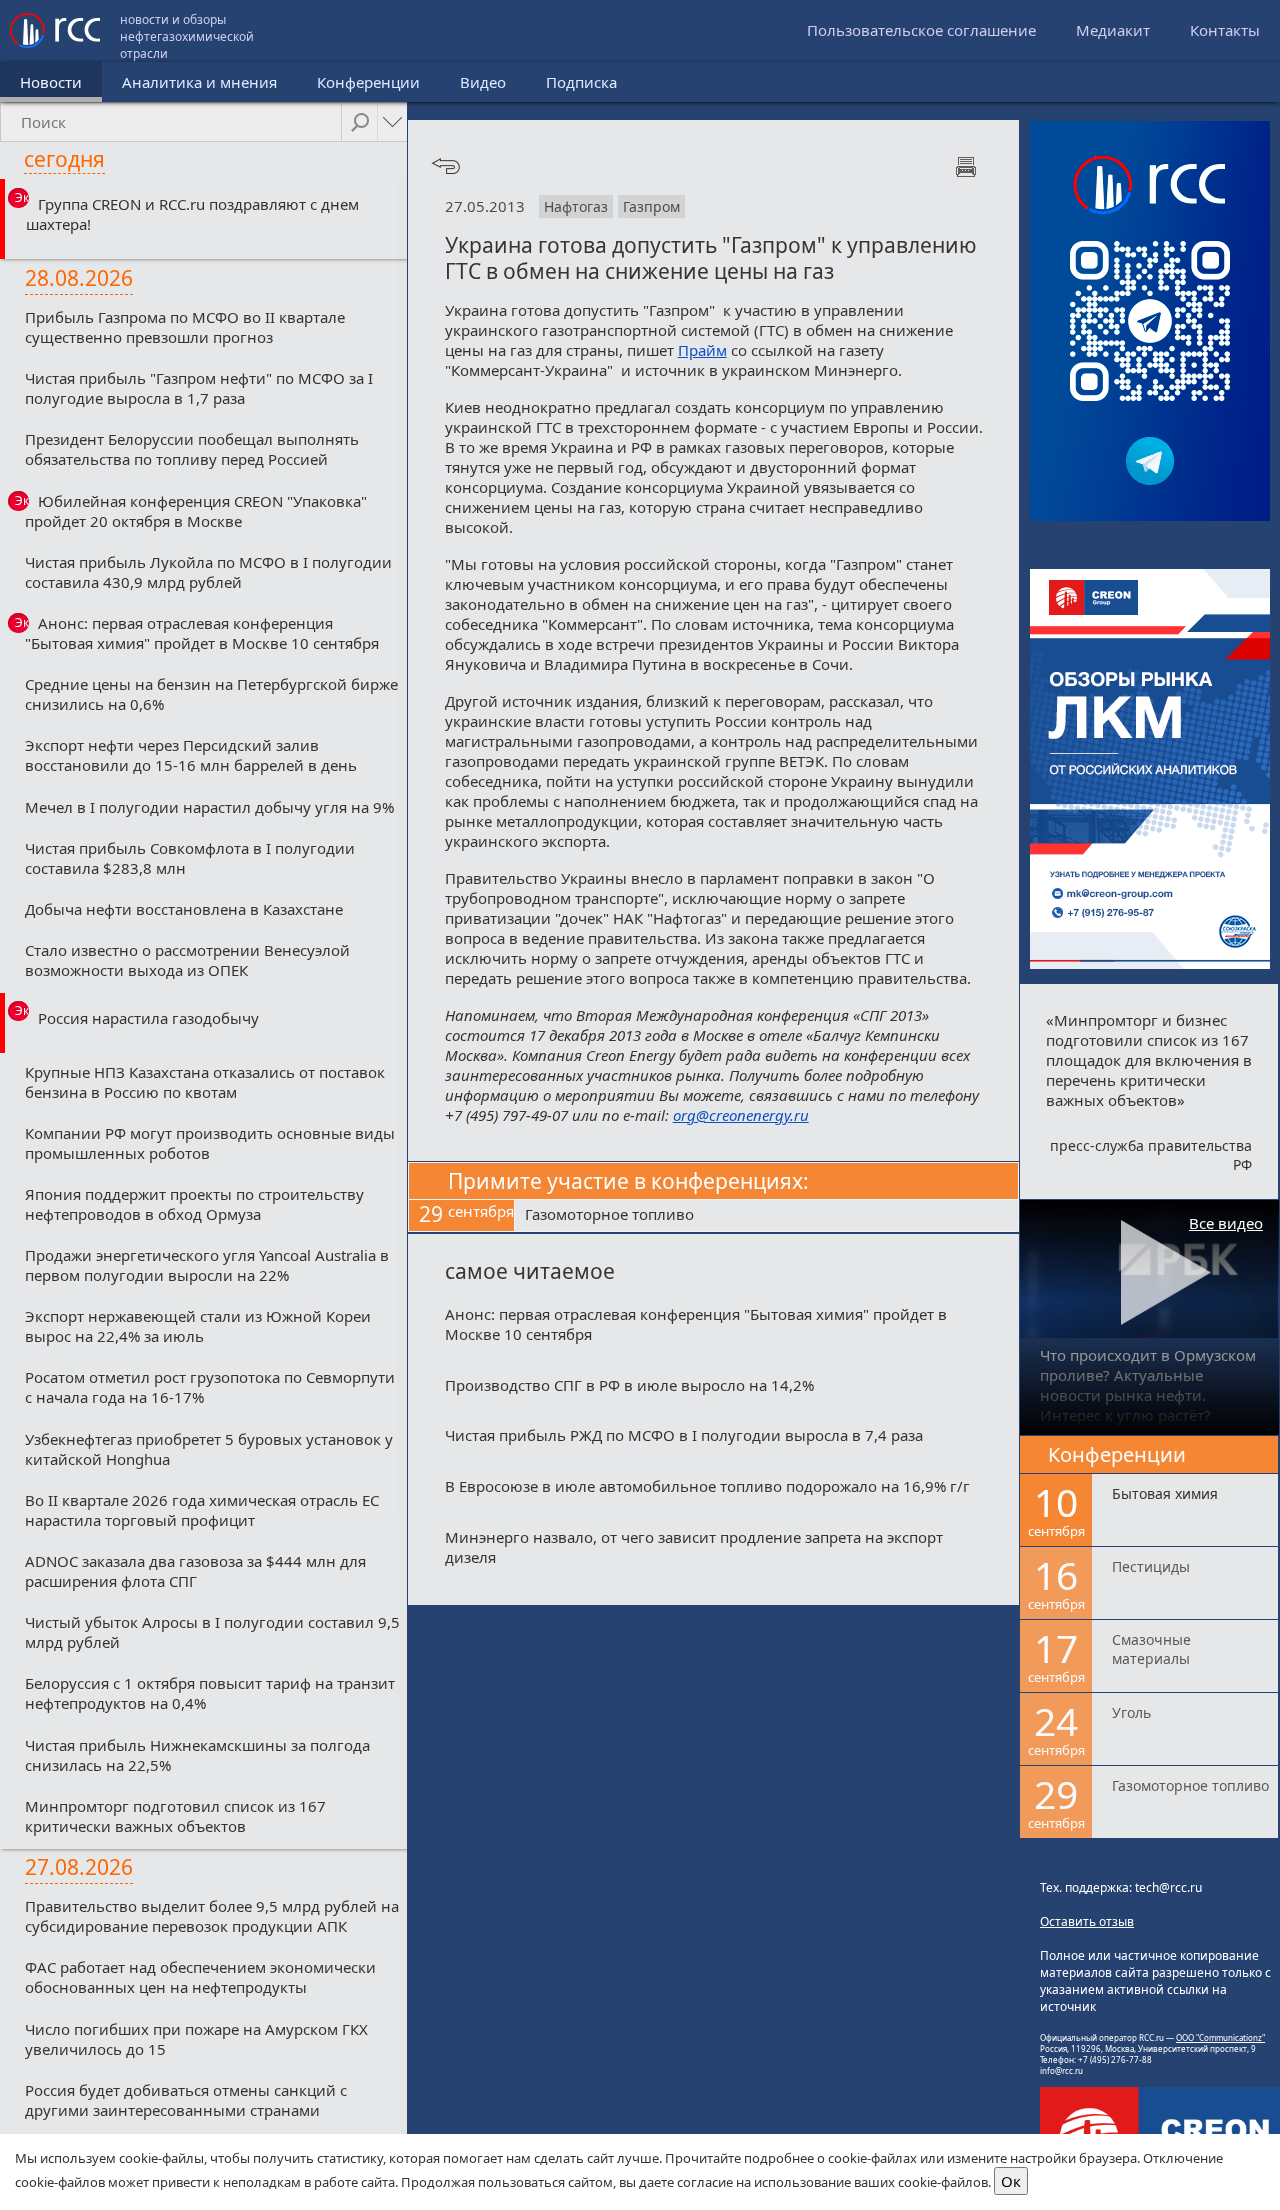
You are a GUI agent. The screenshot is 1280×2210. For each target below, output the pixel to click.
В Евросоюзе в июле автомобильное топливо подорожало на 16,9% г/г (707, 1486)
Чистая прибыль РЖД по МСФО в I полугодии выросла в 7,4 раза (684, 1435)
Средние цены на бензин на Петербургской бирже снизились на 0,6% (211, 694)
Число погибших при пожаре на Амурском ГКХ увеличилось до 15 (196, 2039)
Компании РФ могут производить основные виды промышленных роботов (210, 1143)
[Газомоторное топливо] (766, 1216)
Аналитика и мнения (199, 82)
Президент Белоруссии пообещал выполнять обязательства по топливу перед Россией (192, 449)
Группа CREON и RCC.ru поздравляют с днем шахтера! (192, 214)
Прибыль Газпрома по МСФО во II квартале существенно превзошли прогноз (185, 327)
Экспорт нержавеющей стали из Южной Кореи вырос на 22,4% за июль (198, 1326)
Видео (483, 82)
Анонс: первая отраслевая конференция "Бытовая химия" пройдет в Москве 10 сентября (202, 633)
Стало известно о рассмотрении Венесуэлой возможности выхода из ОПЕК (187, 960)
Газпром (651, 206)
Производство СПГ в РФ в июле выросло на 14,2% (629, 1385)
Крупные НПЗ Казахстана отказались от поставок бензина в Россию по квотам (205, 1082)
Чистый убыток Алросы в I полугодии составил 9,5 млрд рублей (212, 1632)
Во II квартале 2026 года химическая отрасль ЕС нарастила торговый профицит (202, 1510)
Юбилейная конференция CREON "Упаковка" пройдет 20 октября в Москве (196, 511)
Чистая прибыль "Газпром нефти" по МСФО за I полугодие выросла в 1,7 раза (199, 388)
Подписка (581, 82)
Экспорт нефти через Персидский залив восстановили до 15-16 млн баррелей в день (191, 755)
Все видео (1226, 1223)
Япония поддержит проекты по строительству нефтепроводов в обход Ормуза (194, 1204)
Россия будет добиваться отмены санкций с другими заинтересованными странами (186, 2100)
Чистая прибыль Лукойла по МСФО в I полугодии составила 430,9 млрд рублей (208, 572)
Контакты (1225, 30)
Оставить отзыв (1087, 1921)
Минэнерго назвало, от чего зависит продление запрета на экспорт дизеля (694, 1547)
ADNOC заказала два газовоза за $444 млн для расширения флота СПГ (195, 1571)
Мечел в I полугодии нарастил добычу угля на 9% (209, 807)
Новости (51, 82)
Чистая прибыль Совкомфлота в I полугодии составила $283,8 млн (190, 858)
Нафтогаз (576, 206)
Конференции (368, 82)
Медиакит (1113, 30)
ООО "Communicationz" (1220, 2037)
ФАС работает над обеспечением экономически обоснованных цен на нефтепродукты (200, 1977)
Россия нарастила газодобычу (148, 1018)
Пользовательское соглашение (921, 30)
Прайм (702, 350)
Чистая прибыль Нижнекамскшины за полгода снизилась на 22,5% (197, 1755)
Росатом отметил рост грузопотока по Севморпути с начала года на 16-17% (210, 1387)
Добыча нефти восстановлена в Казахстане (184, 909)
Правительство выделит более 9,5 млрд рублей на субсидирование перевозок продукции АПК (212, 1916)
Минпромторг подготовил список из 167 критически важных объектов (175, 1816)
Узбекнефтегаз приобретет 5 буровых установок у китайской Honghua (209, 1449)
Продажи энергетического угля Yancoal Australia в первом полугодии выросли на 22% (207, 1265)
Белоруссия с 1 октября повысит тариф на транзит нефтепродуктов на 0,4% (210, 1693)
